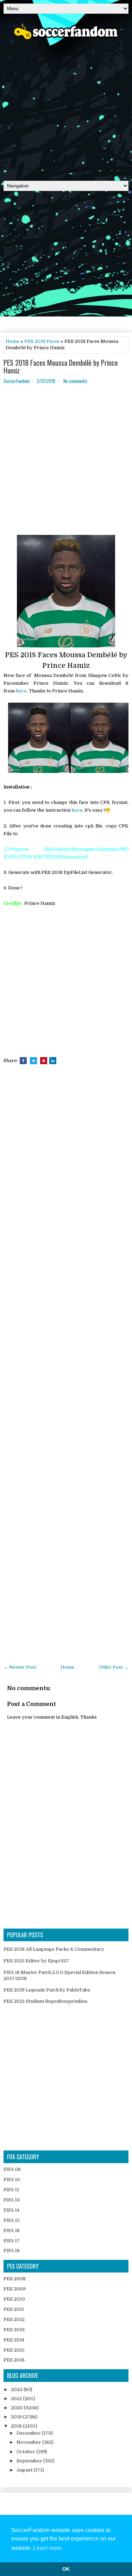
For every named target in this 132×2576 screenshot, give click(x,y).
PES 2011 (14, 2309)
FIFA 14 (11, 2210)
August (25, 2470)
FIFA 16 (12, 2230)
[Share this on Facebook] (23, 1061)
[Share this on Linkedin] (53, 1061)
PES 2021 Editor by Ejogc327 (36, 1961)
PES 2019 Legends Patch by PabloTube (47, 1990)
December (29, 2433)
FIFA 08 (12, 2169)
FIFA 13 (12, 2200)
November (29, 2442)
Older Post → (114, 1667)
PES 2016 (14, 2360)
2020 (17, 2408)
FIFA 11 (11, 2190)
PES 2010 (14, 2299)
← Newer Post (20, 1667)
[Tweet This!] (33, 1061)
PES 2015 (14, 2350)
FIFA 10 (12, 2179)
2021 (17, 2399)
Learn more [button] (47, 2548)
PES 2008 (15, 2279)
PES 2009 (15, 2289)
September (30, 2461)
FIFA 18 (12, 2251)
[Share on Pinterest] (44, 1061)
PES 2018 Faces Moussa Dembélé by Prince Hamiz (61, 366)
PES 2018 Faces (42, 341)
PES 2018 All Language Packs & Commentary (54, 1949)
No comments (75, 381)
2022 (17, 2389)
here (21, 691)
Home (12, 341)
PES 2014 (14, 2340)
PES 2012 (14, 2319)
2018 (17, 2426)
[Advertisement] (66, 108)
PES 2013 (14, 2330)
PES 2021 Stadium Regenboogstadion (45, 2001)
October (26, 2452)
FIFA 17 (12, 2241)
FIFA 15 (12, 2220)
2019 (17, 2417)
